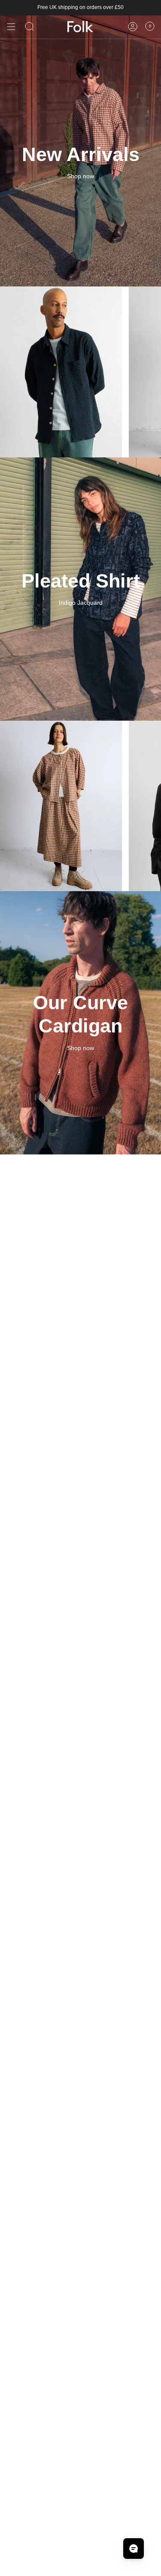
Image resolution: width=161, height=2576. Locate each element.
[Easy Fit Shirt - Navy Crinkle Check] (61, 372)
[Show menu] (11, 27)
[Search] (30, 27)
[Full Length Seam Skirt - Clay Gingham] (61, 806)
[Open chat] (134, 2549)
